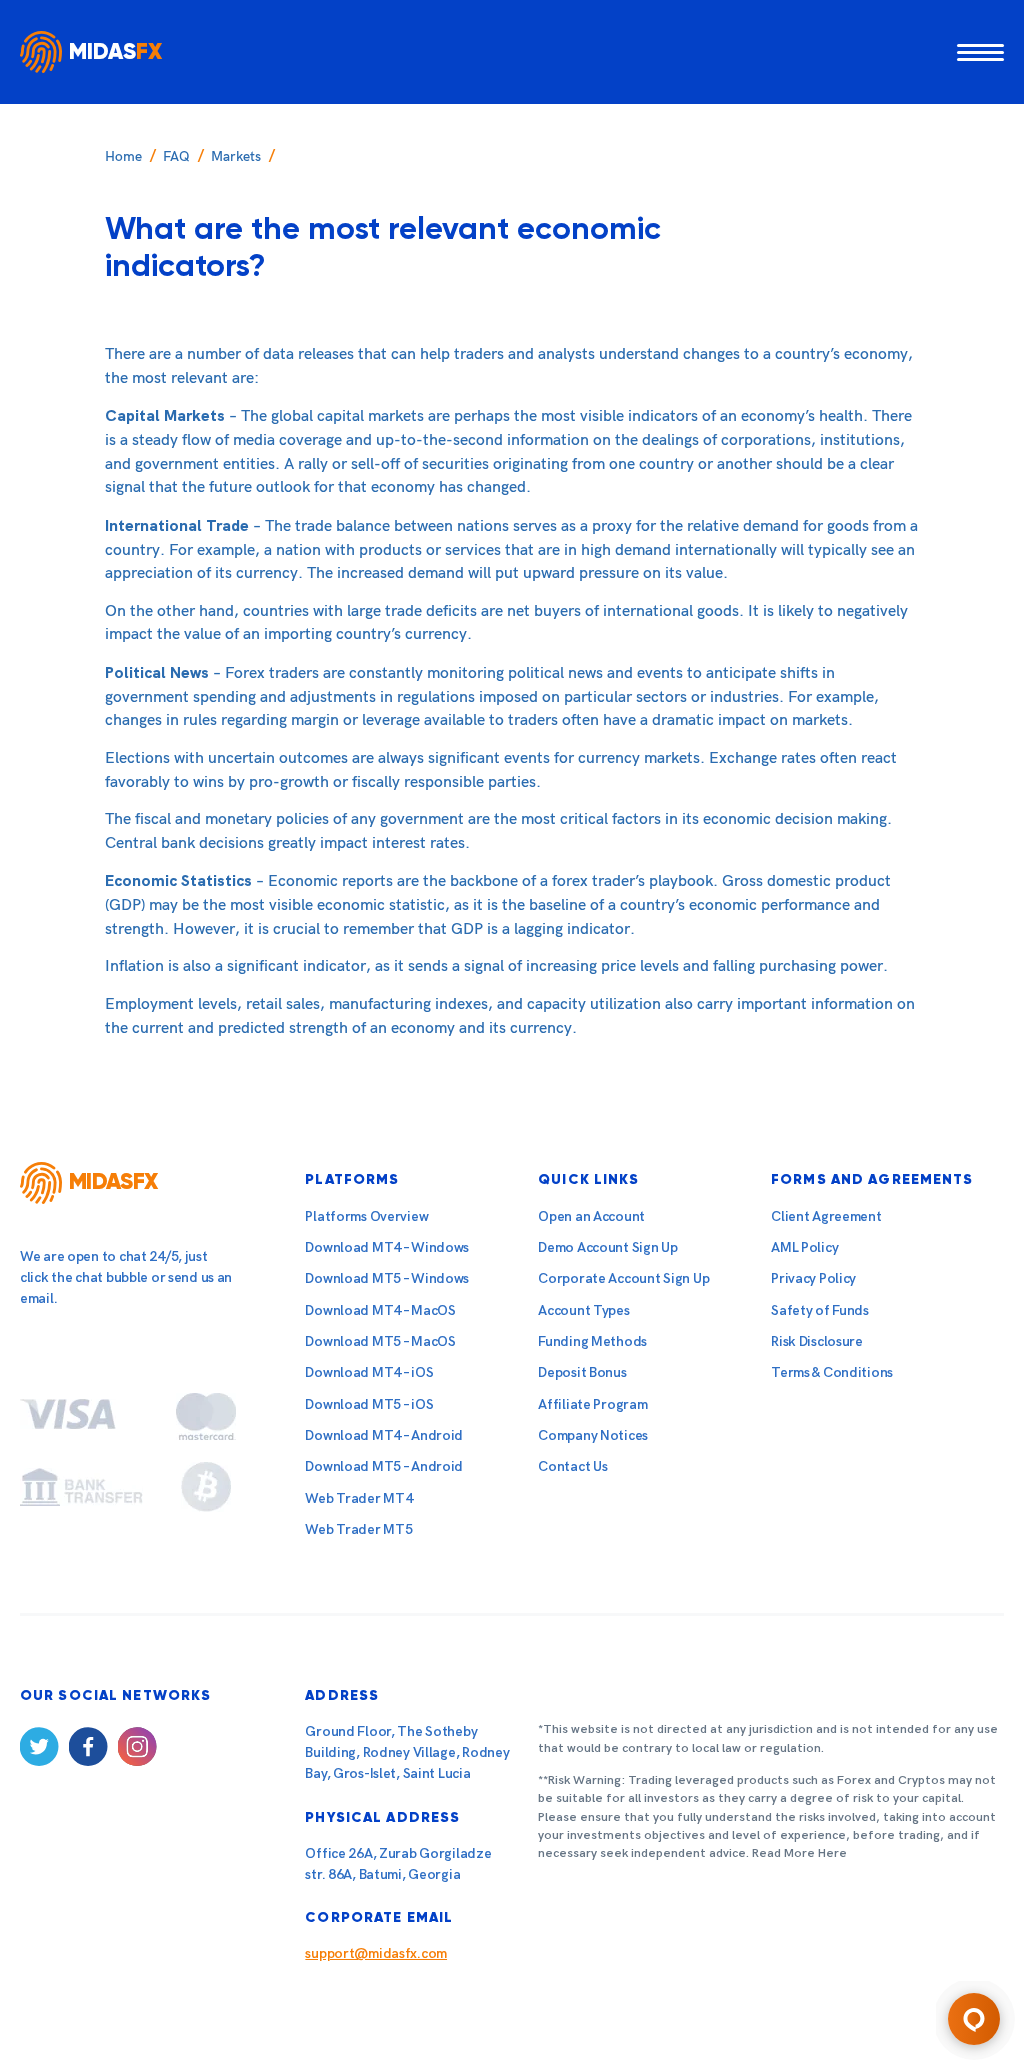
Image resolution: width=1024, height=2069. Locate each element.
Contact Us (572, 1466)
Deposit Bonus (582, 1372)
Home (123, 156)
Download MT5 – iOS (369, 1404)
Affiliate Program (592, 1404)
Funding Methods (592, 1341)
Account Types (583, 1310)
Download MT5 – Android (384, 1466)
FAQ (176, 156)
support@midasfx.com (376, 1953)
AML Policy (804, 1247)
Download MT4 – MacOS (380, 1310)
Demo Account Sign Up (607, 1247)
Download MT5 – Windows (387, 1278)
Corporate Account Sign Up (623, 1278)
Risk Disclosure (817, 1341)
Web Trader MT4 (358, 1498)
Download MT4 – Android (384, 1435)
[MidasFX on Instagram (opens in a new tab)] (137, 1750)
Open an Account (591, 1216)
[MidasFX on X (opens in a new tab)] (39, 1750)
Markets (236, 156)
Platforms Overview (366, 1216)
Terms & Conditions (832, 1372)
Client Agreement (826, 1216)
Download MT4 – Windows (387, 1247)
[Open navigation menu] (980, 51)
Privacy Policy (813, 1278)
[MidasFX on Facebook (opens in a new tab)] (88, 1750)
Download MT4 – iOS (369, 1372)
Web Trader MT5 (358, 1529)
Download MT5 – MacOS (380, 1341)
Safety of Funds (820, 1310)
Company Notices (593, 1435)
